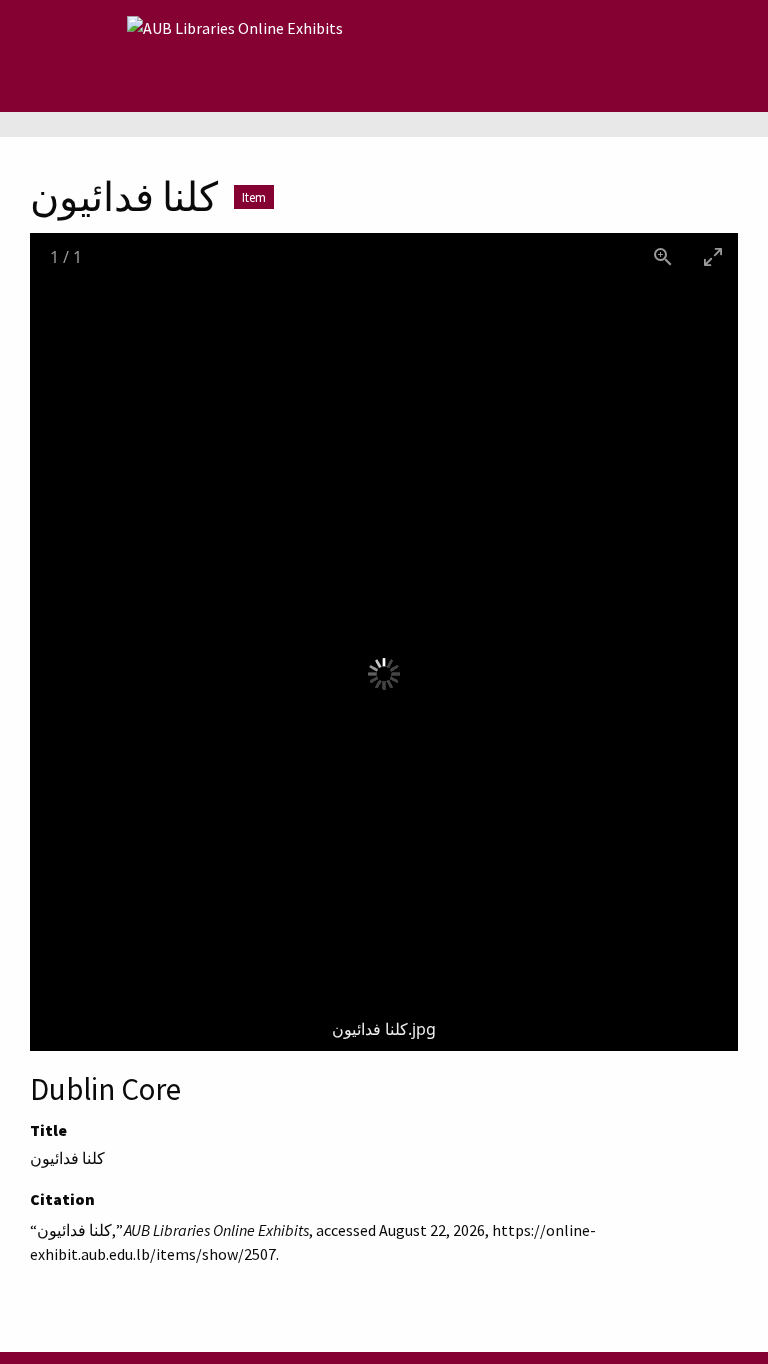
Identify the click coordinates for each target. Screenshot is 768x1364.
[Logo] (235, 56)
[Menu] (95, 56)
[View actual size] (663, 256)
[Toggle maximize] (713, 256)
